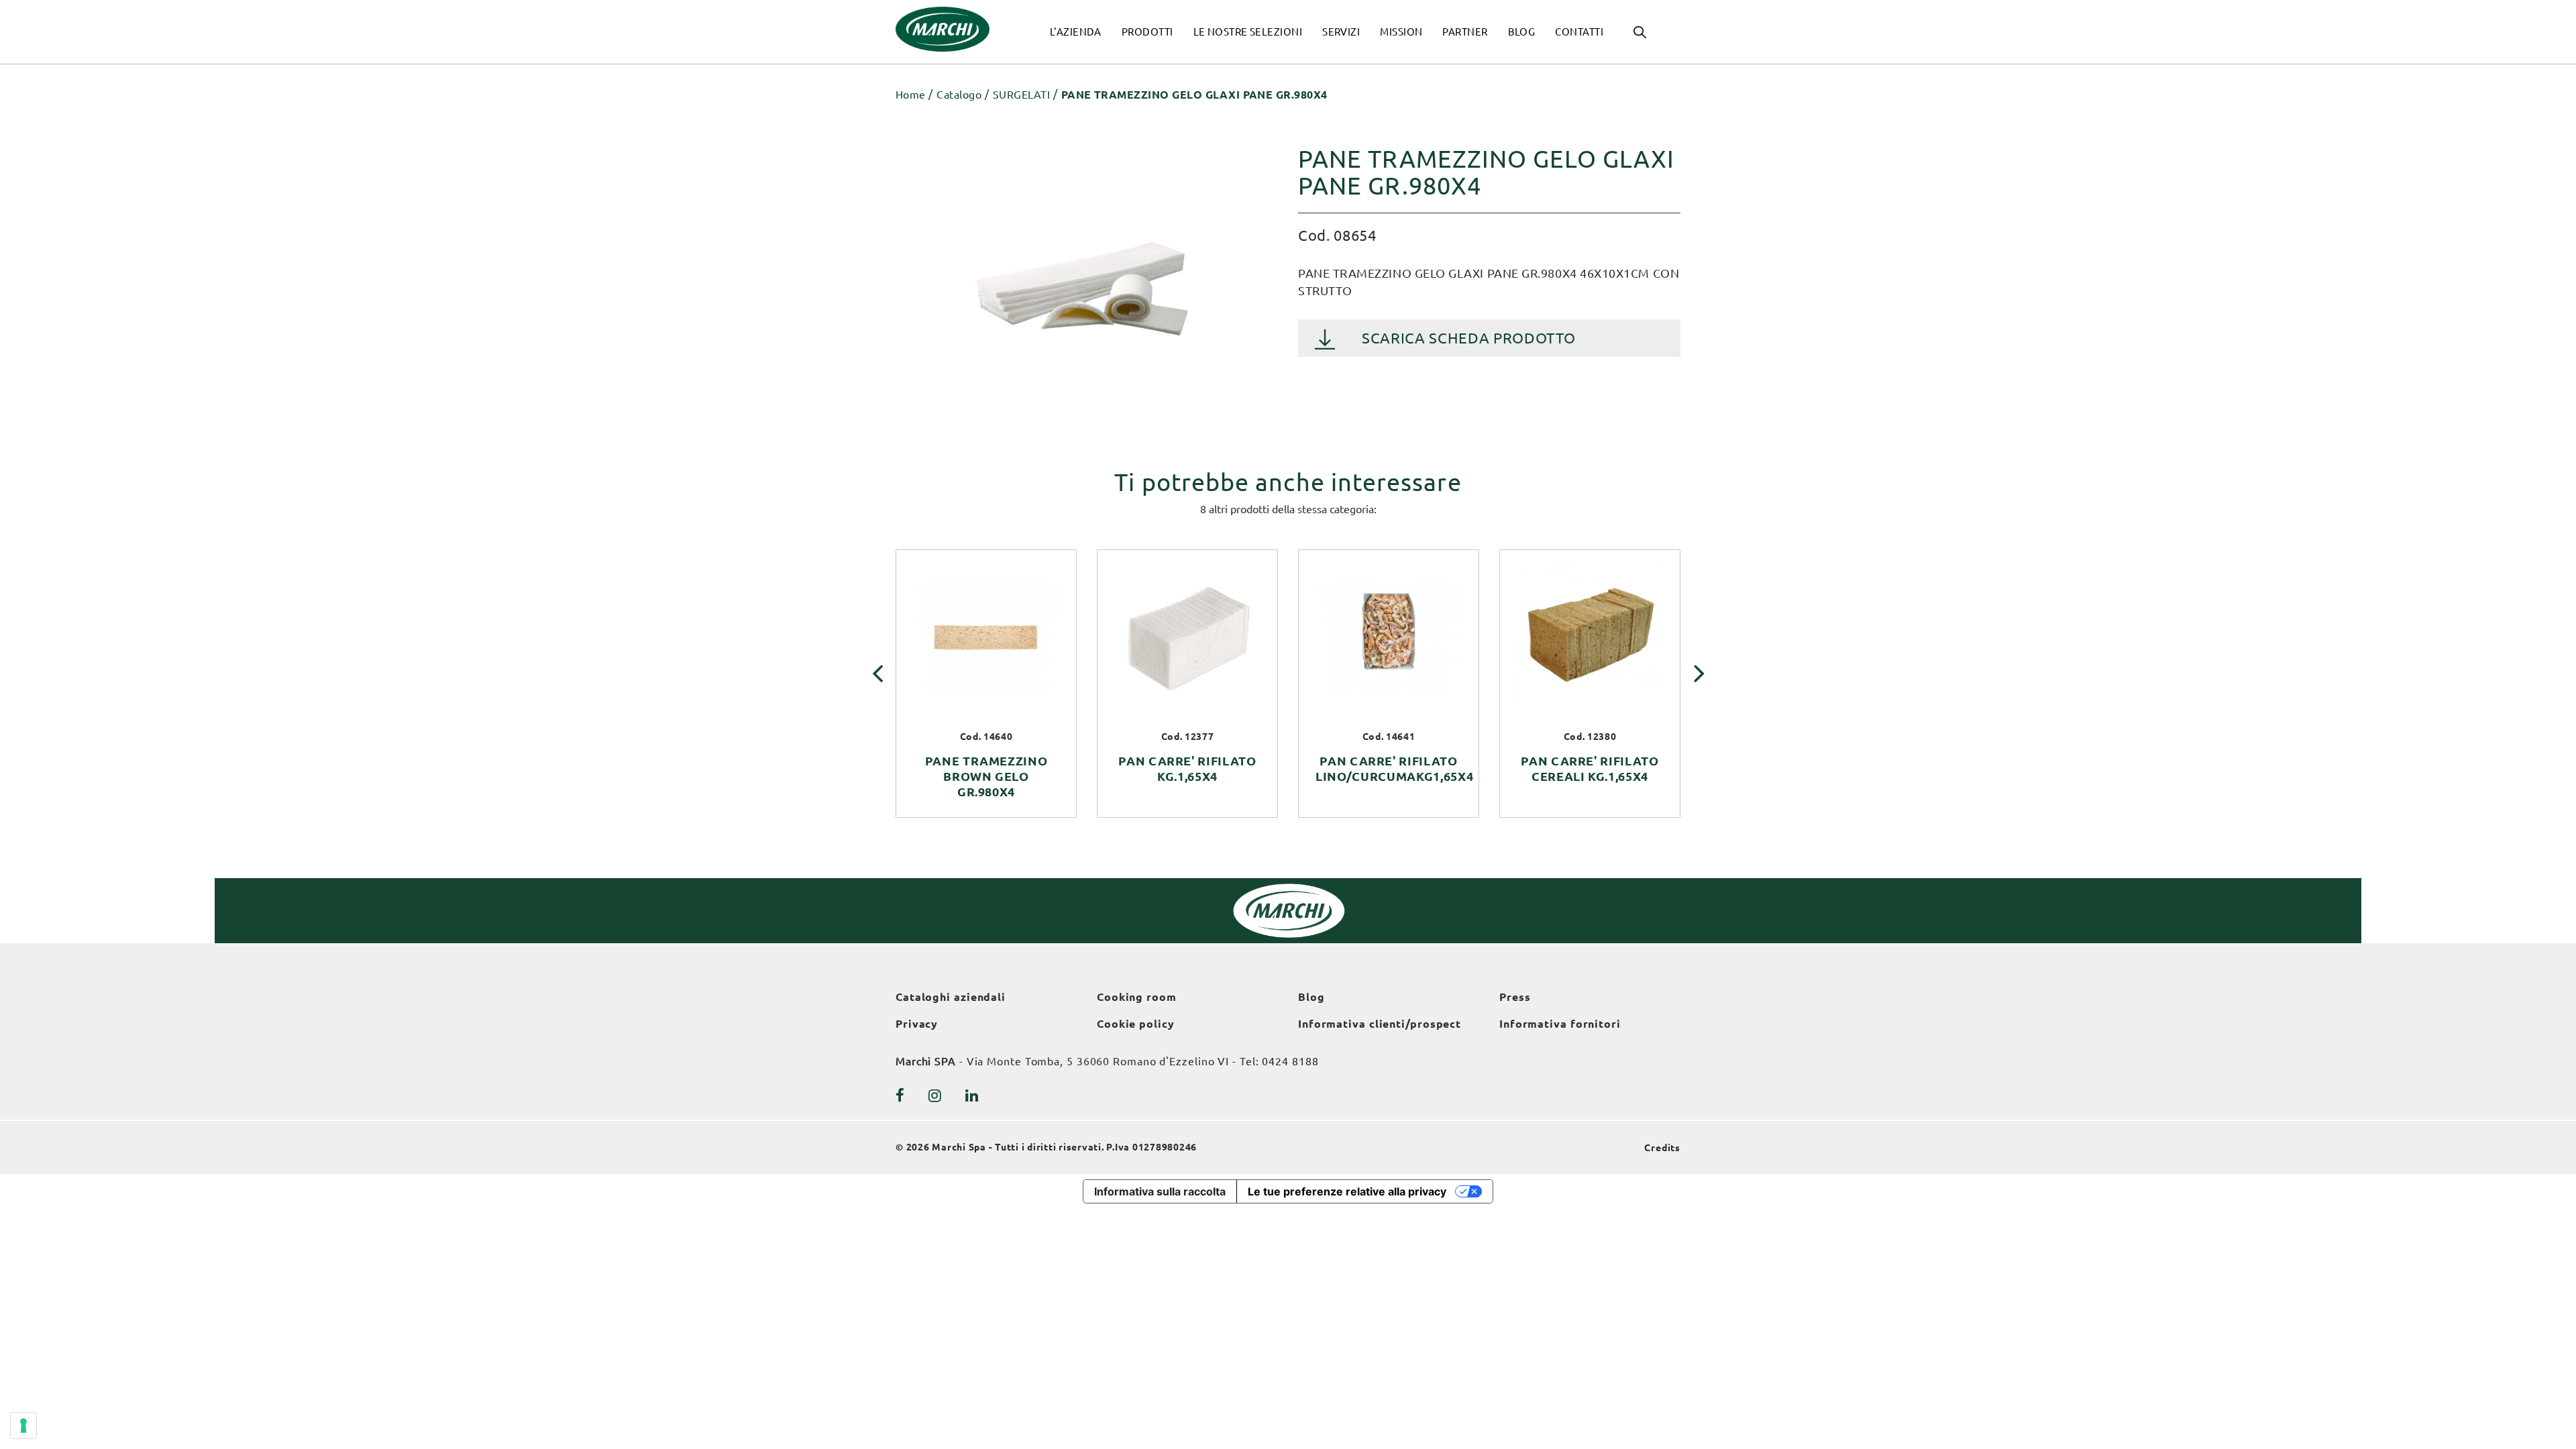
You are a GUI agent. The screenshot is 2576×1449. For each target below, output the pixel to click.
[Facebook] (900, 1095)
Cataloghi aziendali (951, 997)
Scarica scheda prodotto (1468, 338)
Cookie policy (1136, 1024)
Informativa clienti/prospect (1380, 1024)
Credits (1662, 1148)
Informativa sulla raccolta (1160, 1191)
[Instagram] (935, 1095)
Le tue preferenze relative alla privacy (1347, 1191)
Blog (1311, 997)
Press (1515, 997)
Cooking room (1137, 997)
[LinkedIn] (972, 1095)
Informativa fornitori (1560, 1024)
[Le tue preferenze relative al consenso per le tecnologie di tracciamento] (23, 1426)
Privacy (917, 1024)
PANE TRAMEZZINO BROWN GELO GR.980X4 (986, 776)
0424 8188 (1290, 1061)
